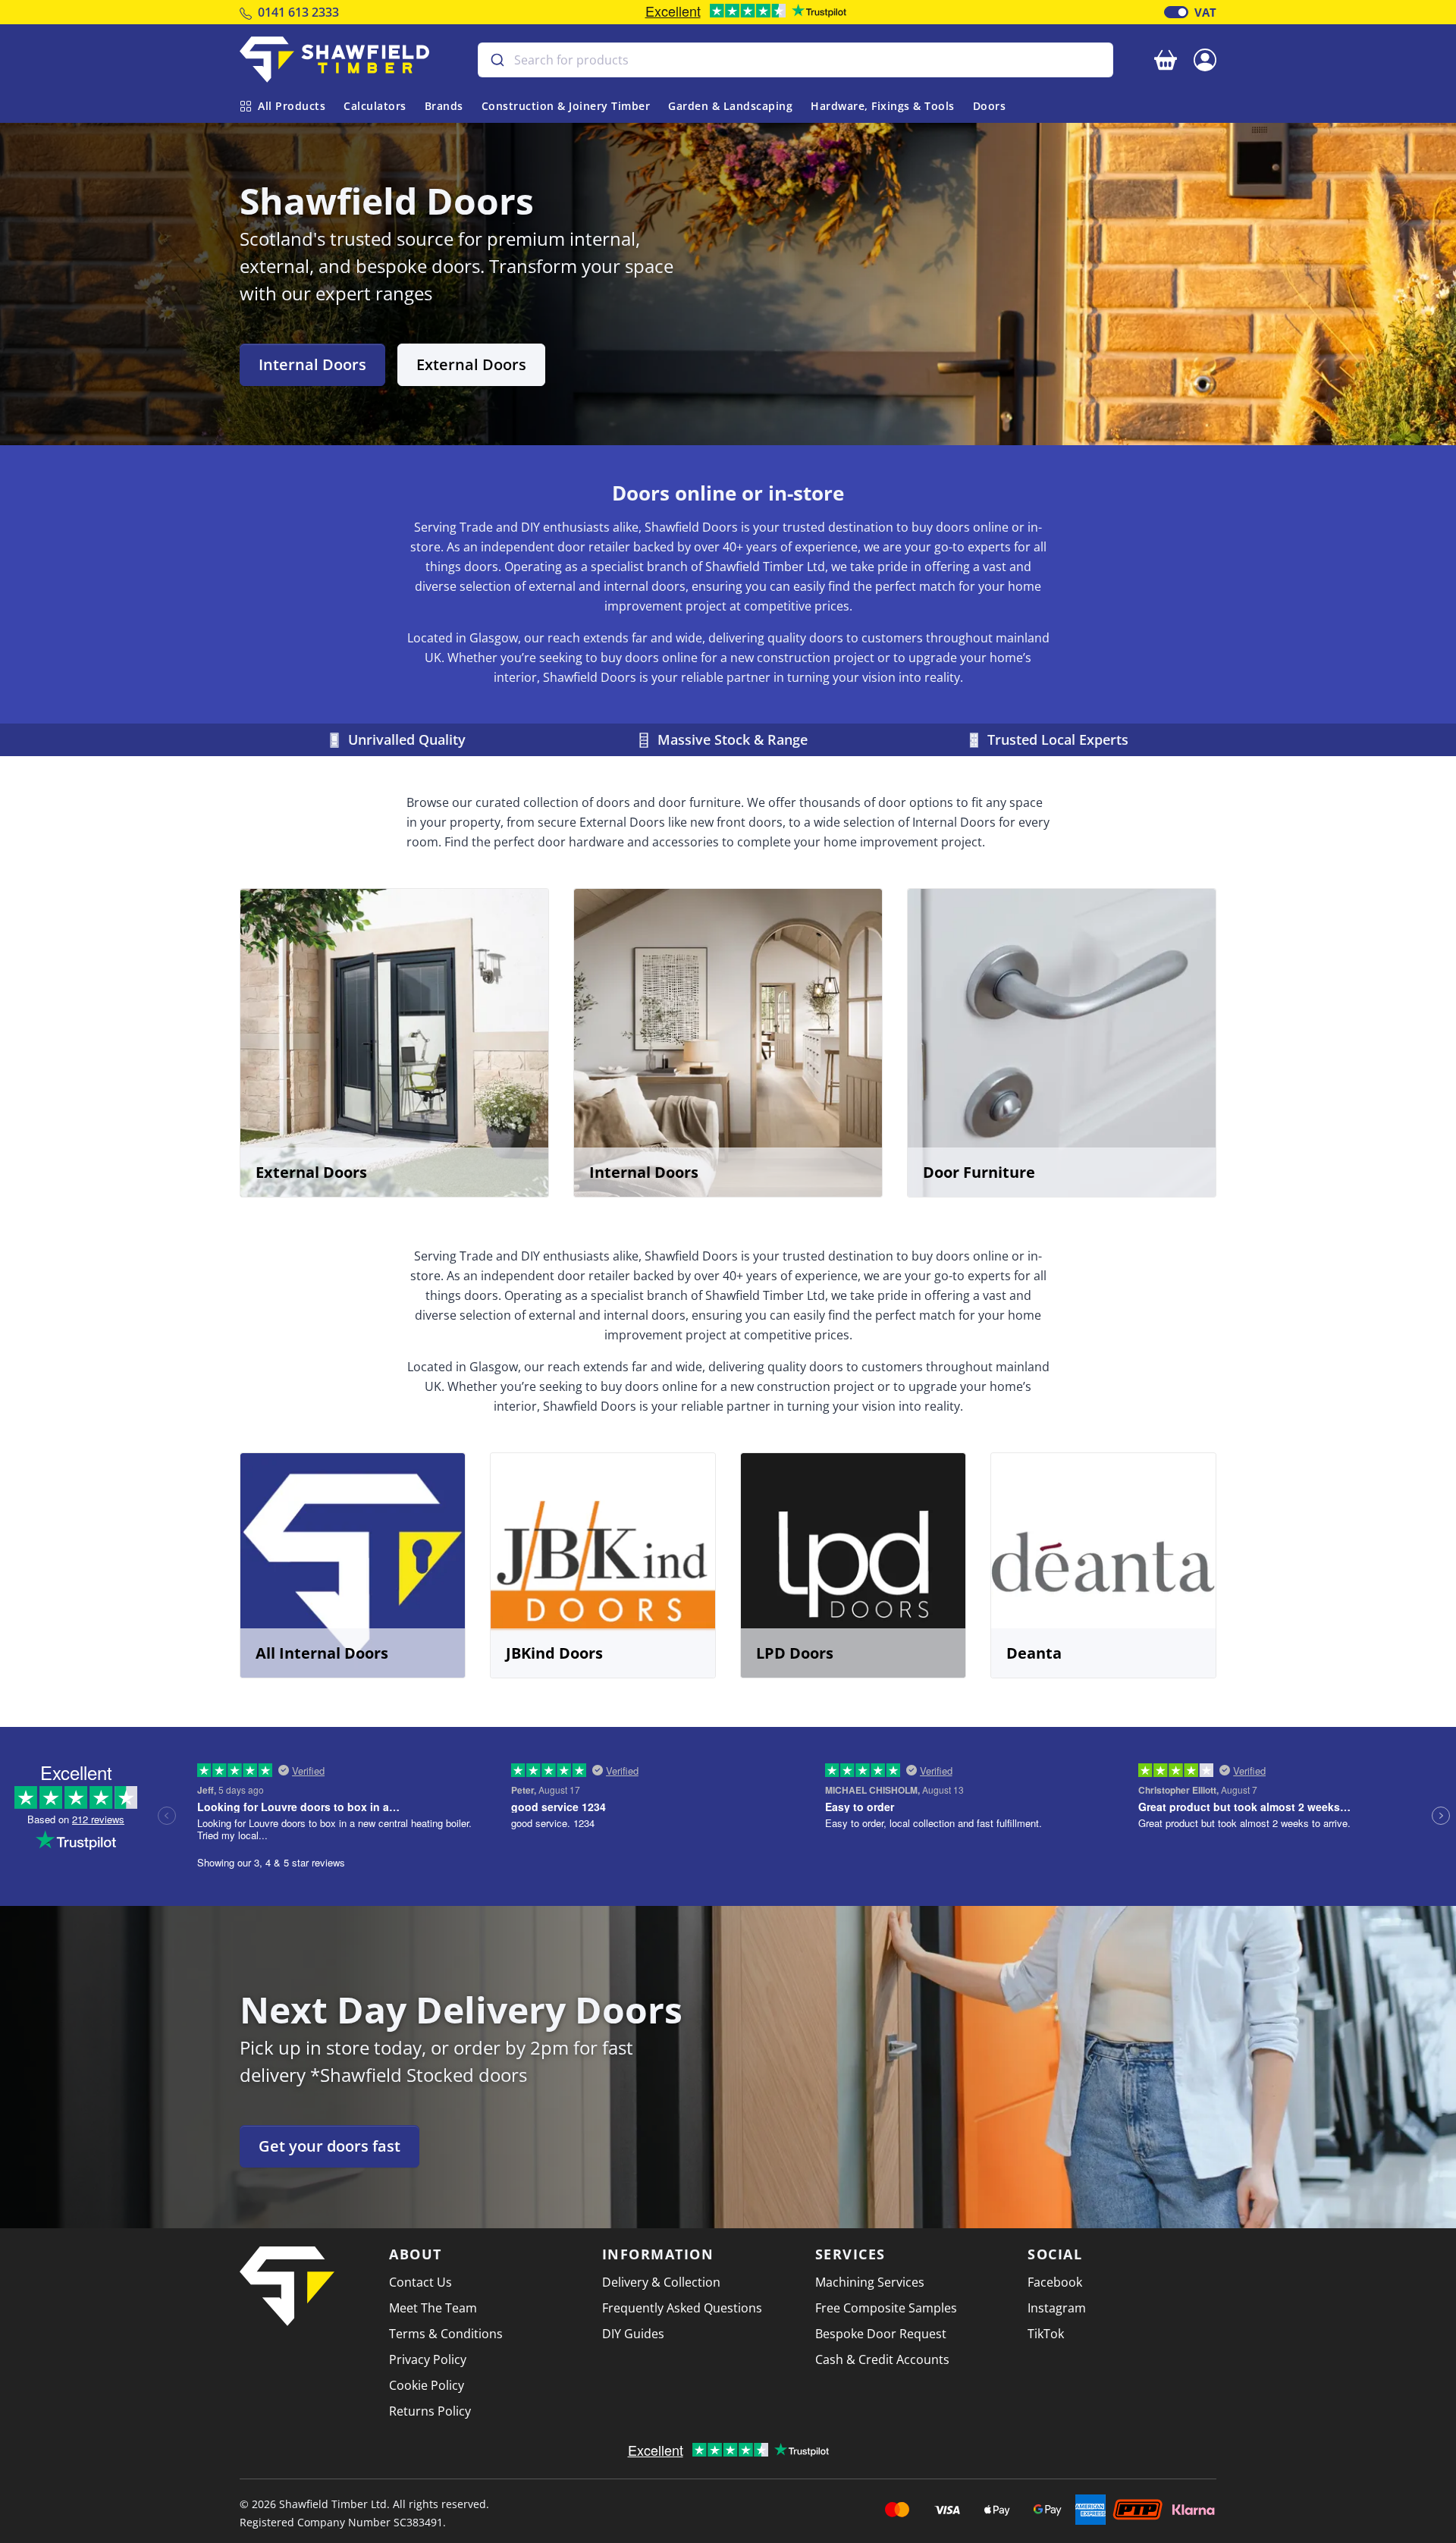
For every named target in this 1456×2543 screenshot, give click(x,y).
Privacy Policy (428, 2359)
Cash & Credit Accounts (882, 2359)
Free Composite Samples (886, 2308)
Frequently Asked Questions (682, 2308)
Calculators (375, 106)
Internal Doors (312, 364)
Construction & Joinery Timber (566, 106)
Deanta (1034, 1653)
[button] (1205, 58)
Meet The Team (433, 2308)
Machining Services (870, 2282)
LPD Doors (795, 1653)
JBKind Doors (554, 1653)
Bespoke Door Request (881, 2334)
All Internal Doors (322, 1653)
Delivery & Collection (661, 2282)
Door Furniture (979, 1172)
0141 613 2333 (298, 12)
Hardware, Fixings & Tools (883, 106)
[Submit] (496, 60)
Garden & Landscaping (730, 106)
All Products (292, 106)
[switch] (1176, 12)
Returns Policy (430, 2411)
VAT (1205, 12)
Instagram (1057, 2308)
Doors (990, 106)
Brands (444, 106)
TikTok (1046, 2334)
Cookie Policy (427, 2385)
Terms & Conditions (446, 2334)
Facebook (1055, 2282)
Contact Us (420, 2282)
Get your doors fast (329, 2146)
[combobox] (795, 60)
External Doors (471, 364)
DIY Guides (633, 2334)
